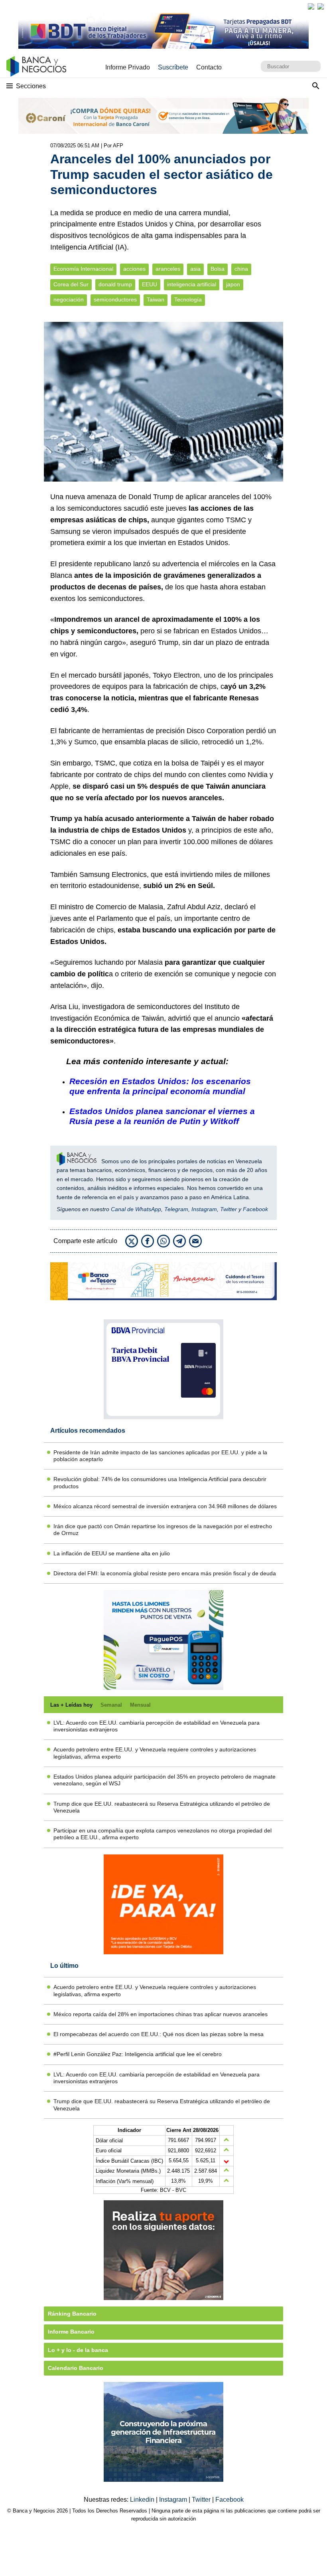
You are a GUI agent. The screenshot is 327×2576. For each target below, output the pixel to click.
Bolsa (218, 269)
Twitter (229, 1209)
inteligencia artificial (192, 285)
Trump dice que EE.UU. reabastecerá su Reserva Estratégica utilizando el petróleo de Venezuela (162, 1807)
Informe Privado (128, 67)
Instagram (204, 1209)
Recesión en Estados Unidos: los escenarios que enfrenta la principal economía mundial (160, 1086)
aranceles (168, 269)
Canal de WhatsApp (136, 1209)
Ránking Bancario (72, 2314)
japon (233, 285)
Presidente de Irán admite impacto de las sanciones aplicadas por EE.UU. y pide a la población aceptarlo (160, 1456)
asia (195, 269)
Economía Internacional (83, 269)
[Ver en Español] (321, 6)
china (241, 269)
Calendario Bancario (76, 2368)
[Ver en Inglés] (311, 6)
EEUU (150, 285)
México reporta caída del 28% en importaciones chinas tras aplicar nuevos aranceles (161, 2014)
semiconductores (115, 300)
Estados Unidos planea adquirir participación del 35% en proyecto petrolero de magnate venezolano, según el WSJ (164, 1780)
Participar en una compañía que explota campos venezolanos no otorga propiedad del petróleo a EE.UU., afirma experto (163, 1834)
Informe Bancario (71, 2332)
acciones (134, 269)
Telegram (176, 1209)
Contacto (209, 67)
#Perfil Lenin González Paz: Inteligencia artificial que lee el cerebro (138, 2054)
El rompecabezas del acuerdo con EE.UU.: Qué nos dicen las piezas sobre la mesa (159, 2034)
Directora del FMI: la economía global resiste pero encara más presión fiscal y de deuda (165, 1573)
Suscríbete (173, 67)
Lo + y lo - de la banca (78, 2350)
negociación (69, 300)
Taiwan (156, 300)
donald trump (115, 285)
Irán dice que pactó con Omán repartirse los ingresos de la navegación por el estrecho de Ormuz (163, 1530)
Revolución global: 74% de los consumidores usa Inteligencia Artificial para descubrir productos (160, 1482)
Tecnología (188, 300)
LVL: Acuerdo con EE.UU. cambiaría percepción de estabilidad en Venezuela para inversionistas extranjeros (157, 1726)
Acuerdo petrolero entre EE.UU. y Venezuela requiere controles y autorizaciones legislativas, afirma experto (155, 1753)
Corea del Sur (71, 285)
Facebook (255, 1209)
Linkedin (143, 2500)
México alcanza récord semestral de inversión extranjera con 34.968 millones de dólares (165, 1506)
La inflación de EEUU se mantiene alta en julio (112, 1553)
